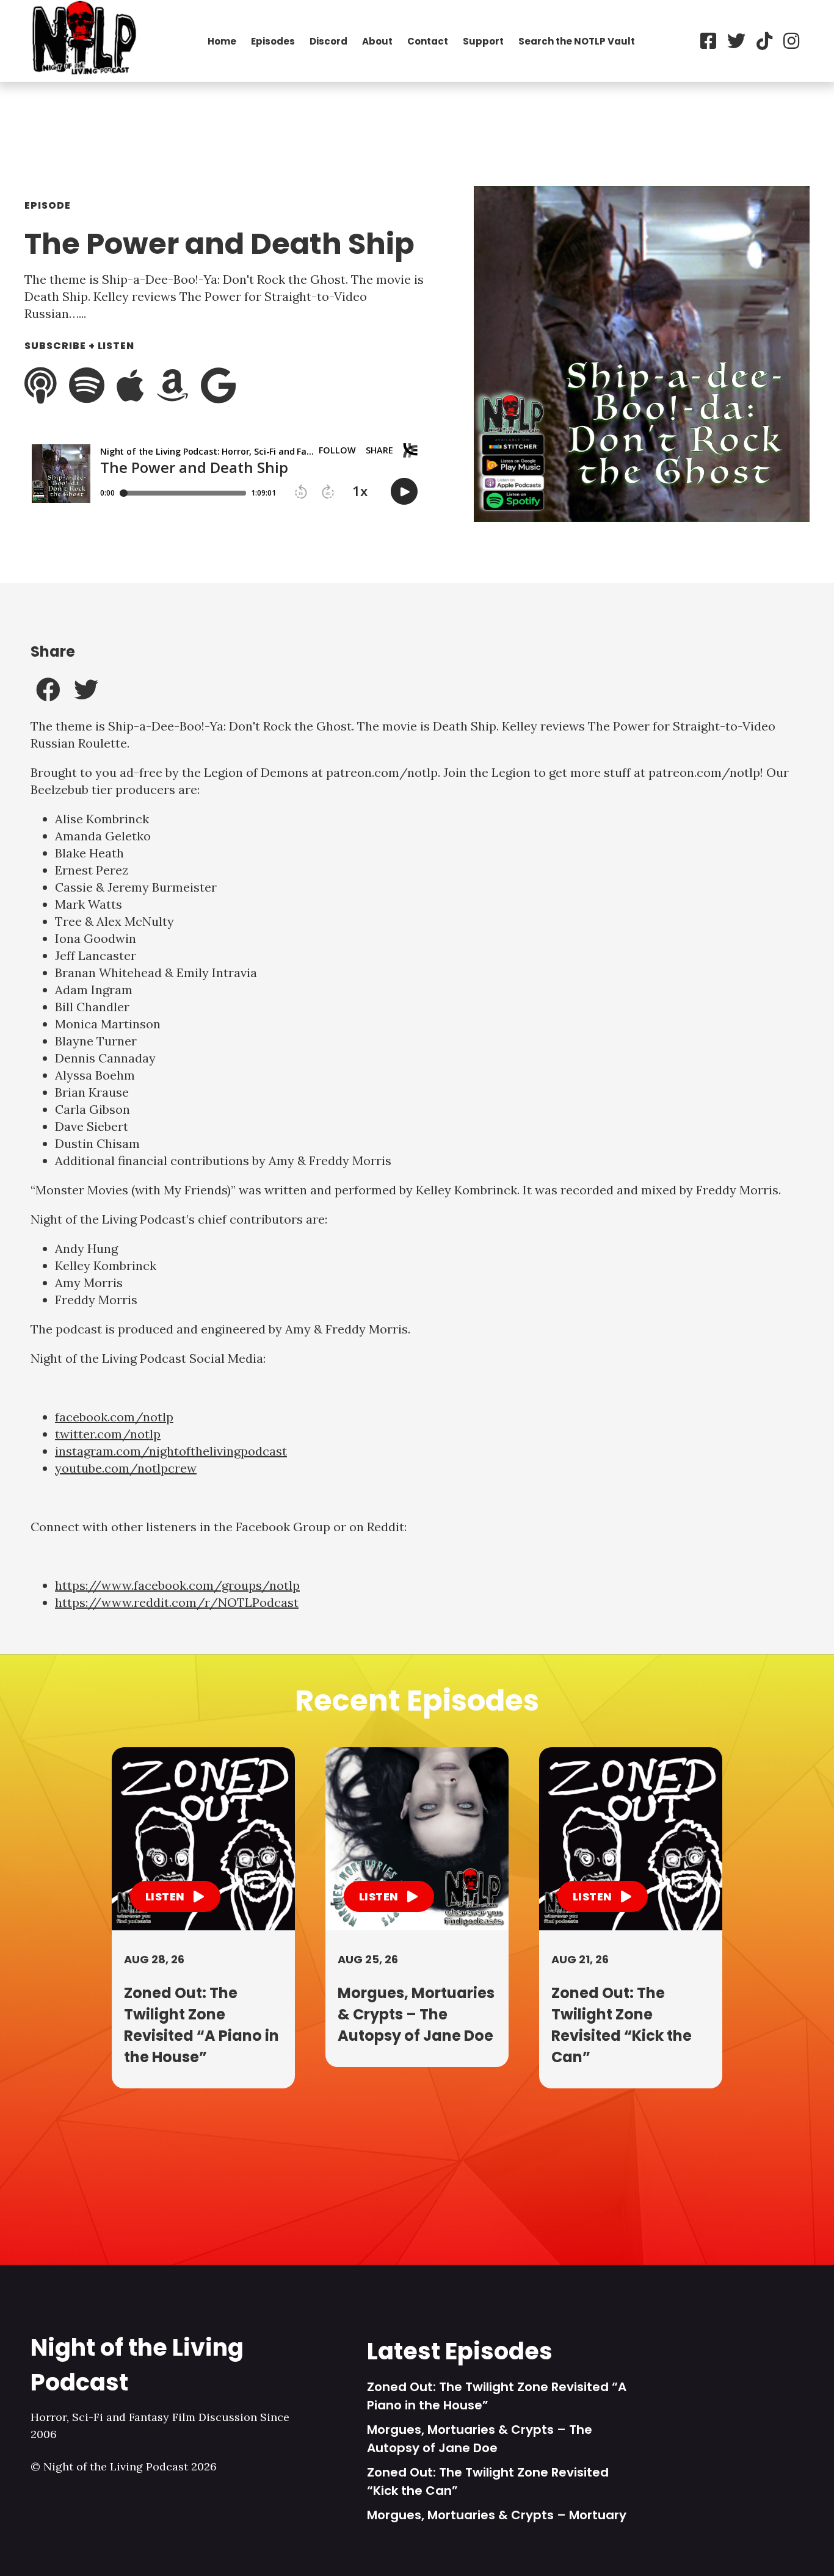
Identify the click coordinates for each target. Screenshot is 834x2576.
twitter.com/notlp (108, 1434)
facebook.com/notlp (114, 1417)
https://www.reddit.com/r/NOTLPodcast (177, 1602)
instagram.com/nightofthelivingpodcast (171, 1451)
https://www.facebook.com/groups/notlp (177, 1585)
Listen (166, 1896)
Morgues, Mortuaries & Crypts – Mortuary (497, 2515)
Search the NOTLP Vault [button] (577, 41)
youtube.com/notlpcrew (126, 1468)
